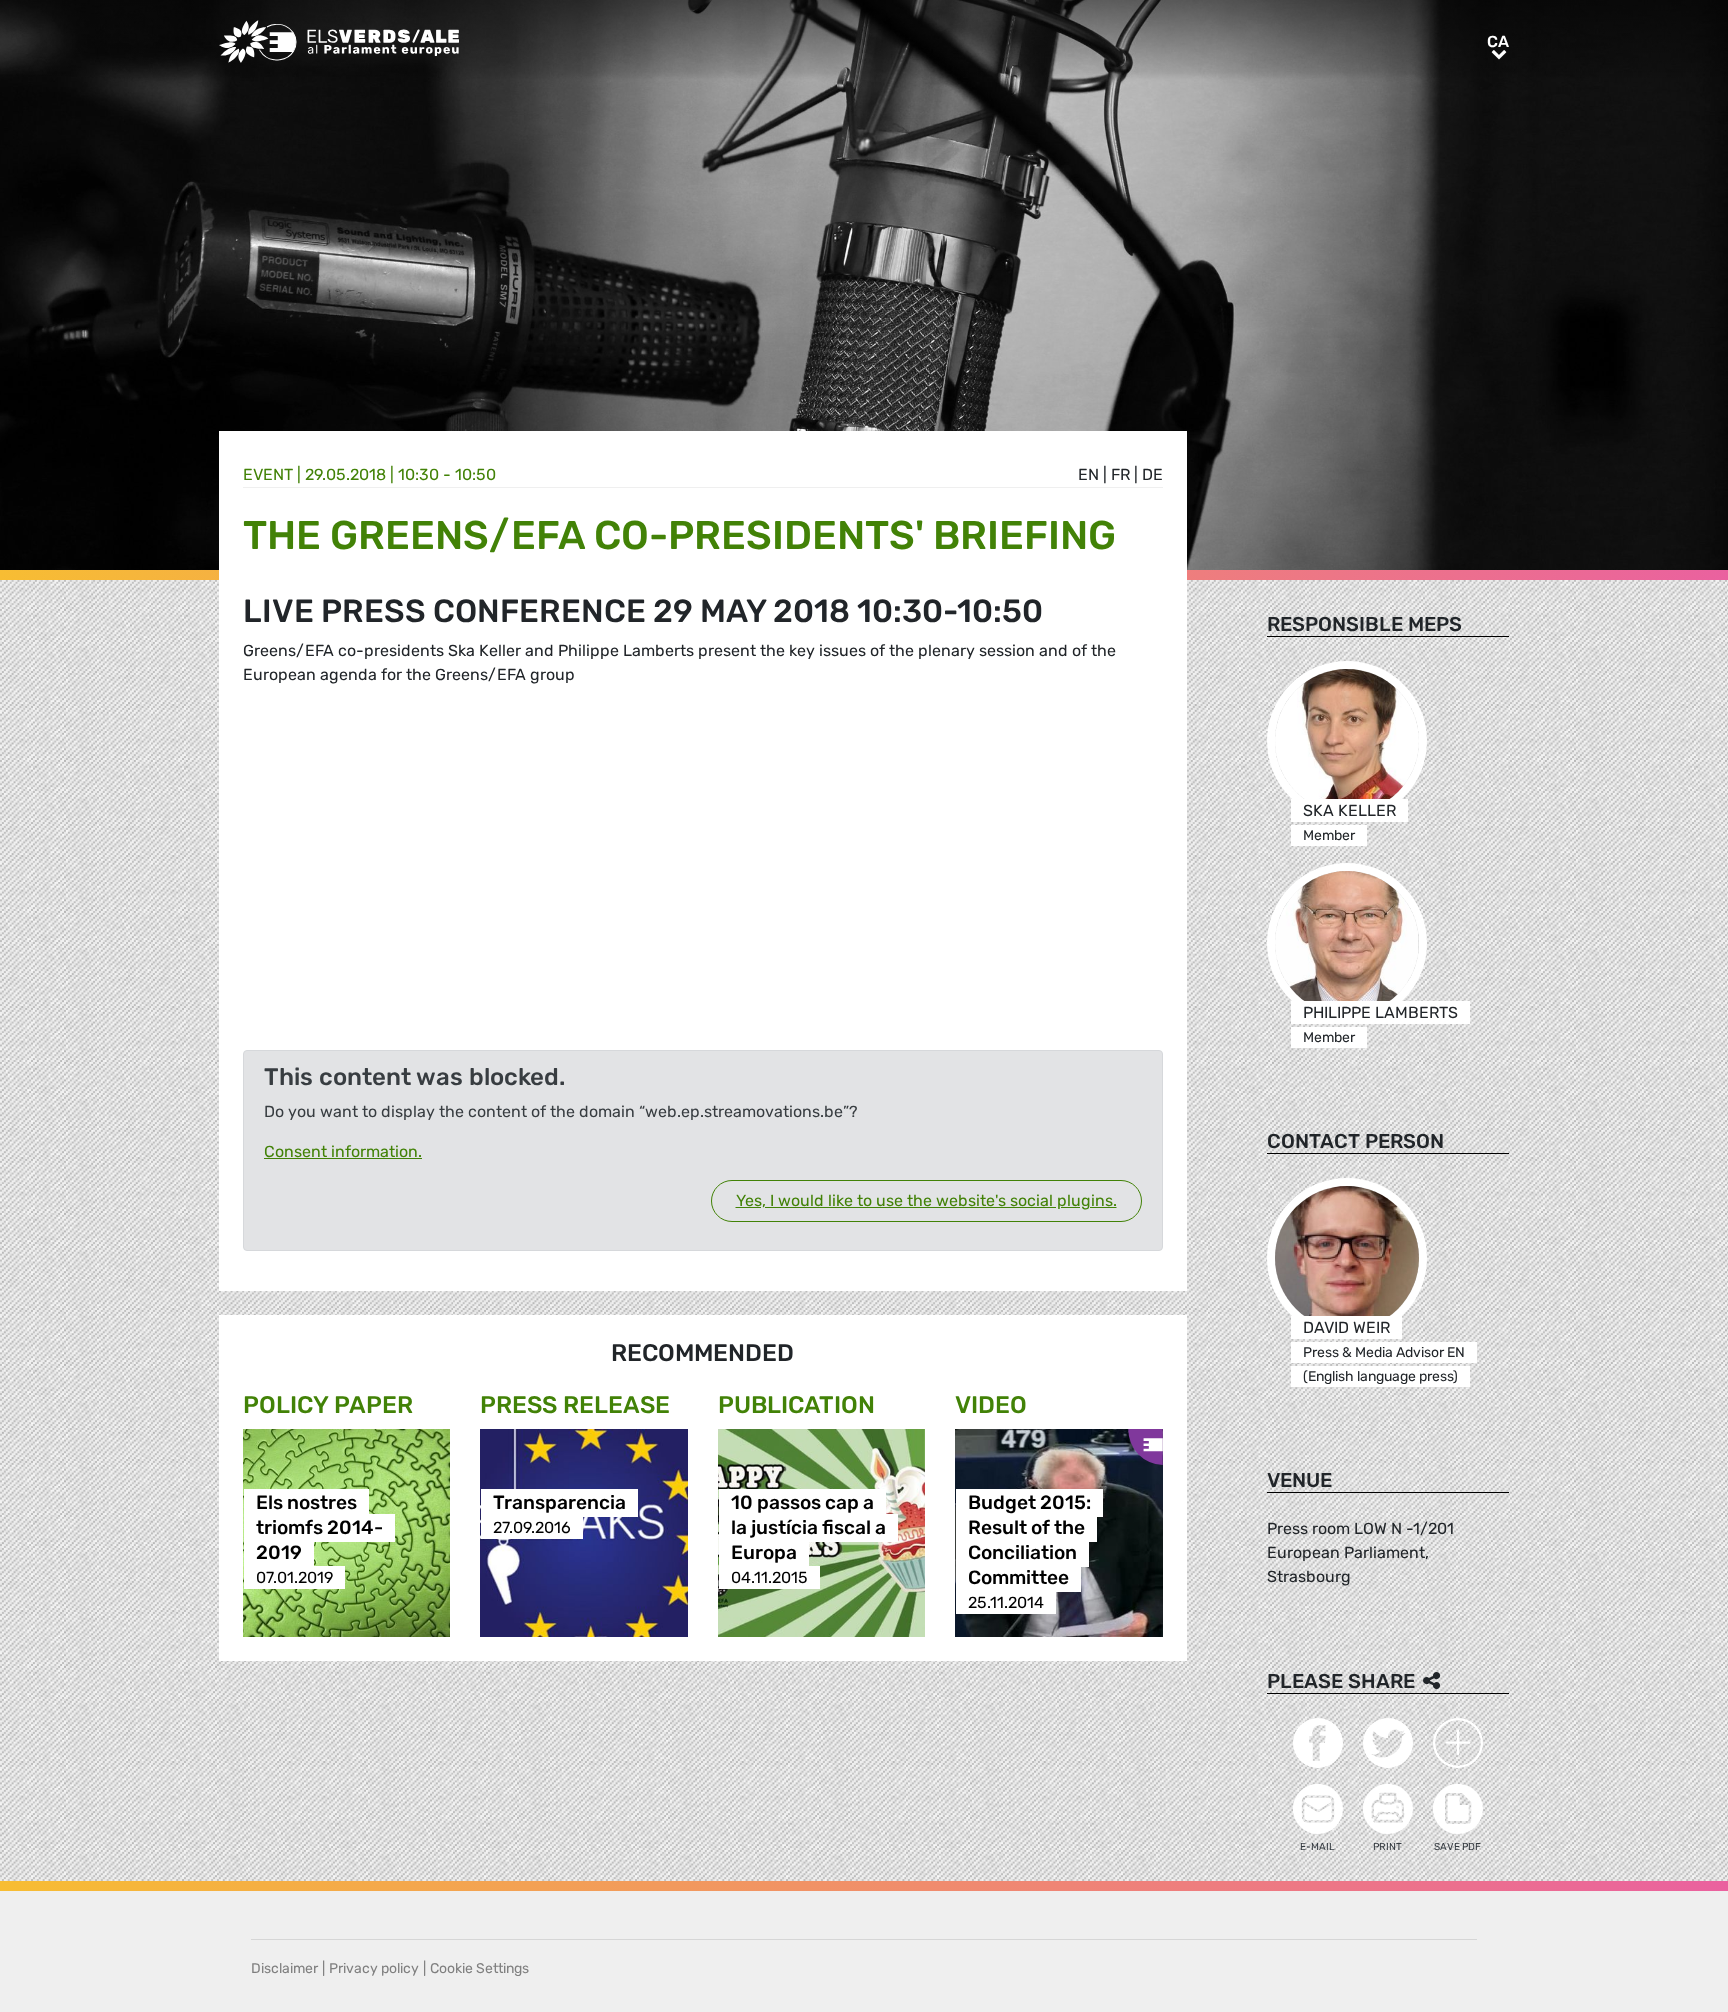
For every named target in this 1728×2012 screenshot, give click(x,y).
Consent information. (343, 1151)
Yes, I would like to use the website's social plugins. (926, 1200)
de (1152, 474)
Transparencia (559, 1502)
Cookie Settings (479, 1968)
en (1088, 474)
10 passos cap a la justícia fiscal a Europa (808, 1527)
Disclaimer (284, 1968)
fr (1120, 474)
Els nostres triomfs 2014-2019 (319, 1527)
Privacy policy (374, 1968)
